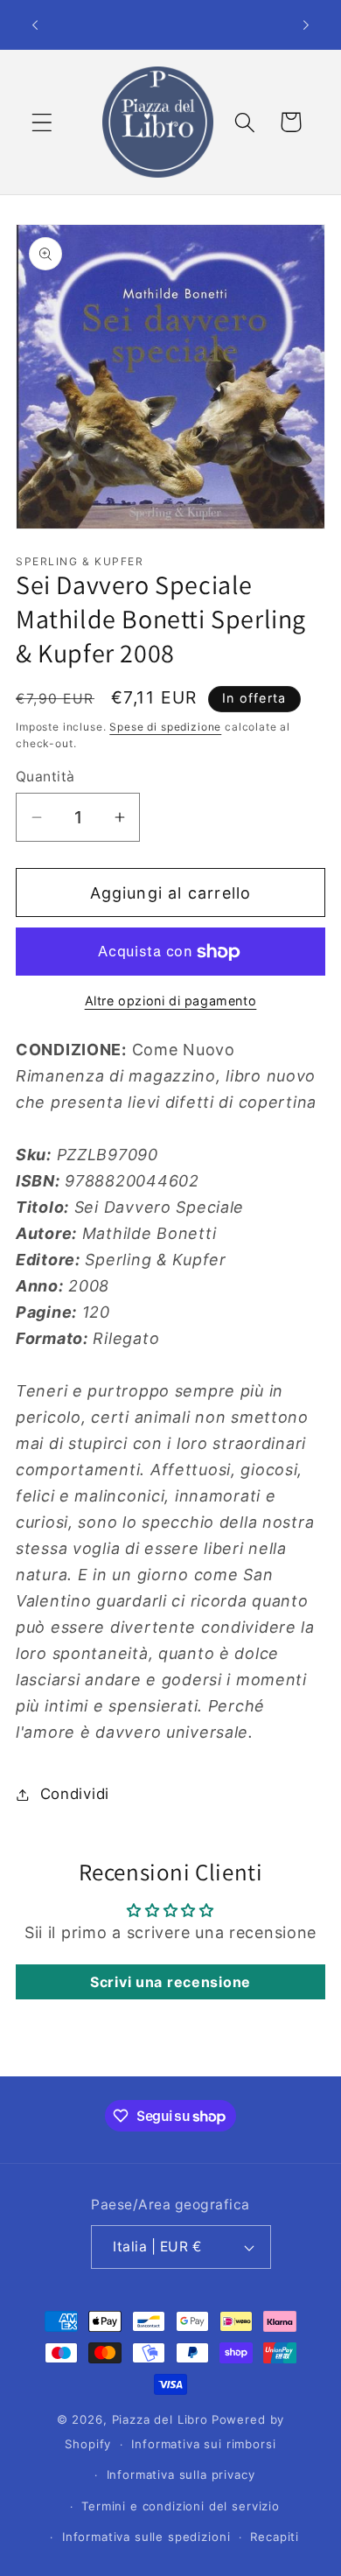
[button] (42, 122)
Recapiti (275, 2537)
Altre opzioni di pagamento (171, 1001)
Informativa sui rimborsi (203, 2444)
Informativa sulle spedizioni (146, 2537)
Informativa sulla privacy (181, 2474)
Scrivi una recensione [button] (170, 1982)
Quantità (45, 777)
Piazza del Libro (160, 2419)
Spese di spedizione (165, 727)
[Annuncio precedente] (35, 24)
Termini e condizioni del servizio (181, 2506)
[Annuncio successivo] (306, 24)
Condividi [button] (75, 1794)
